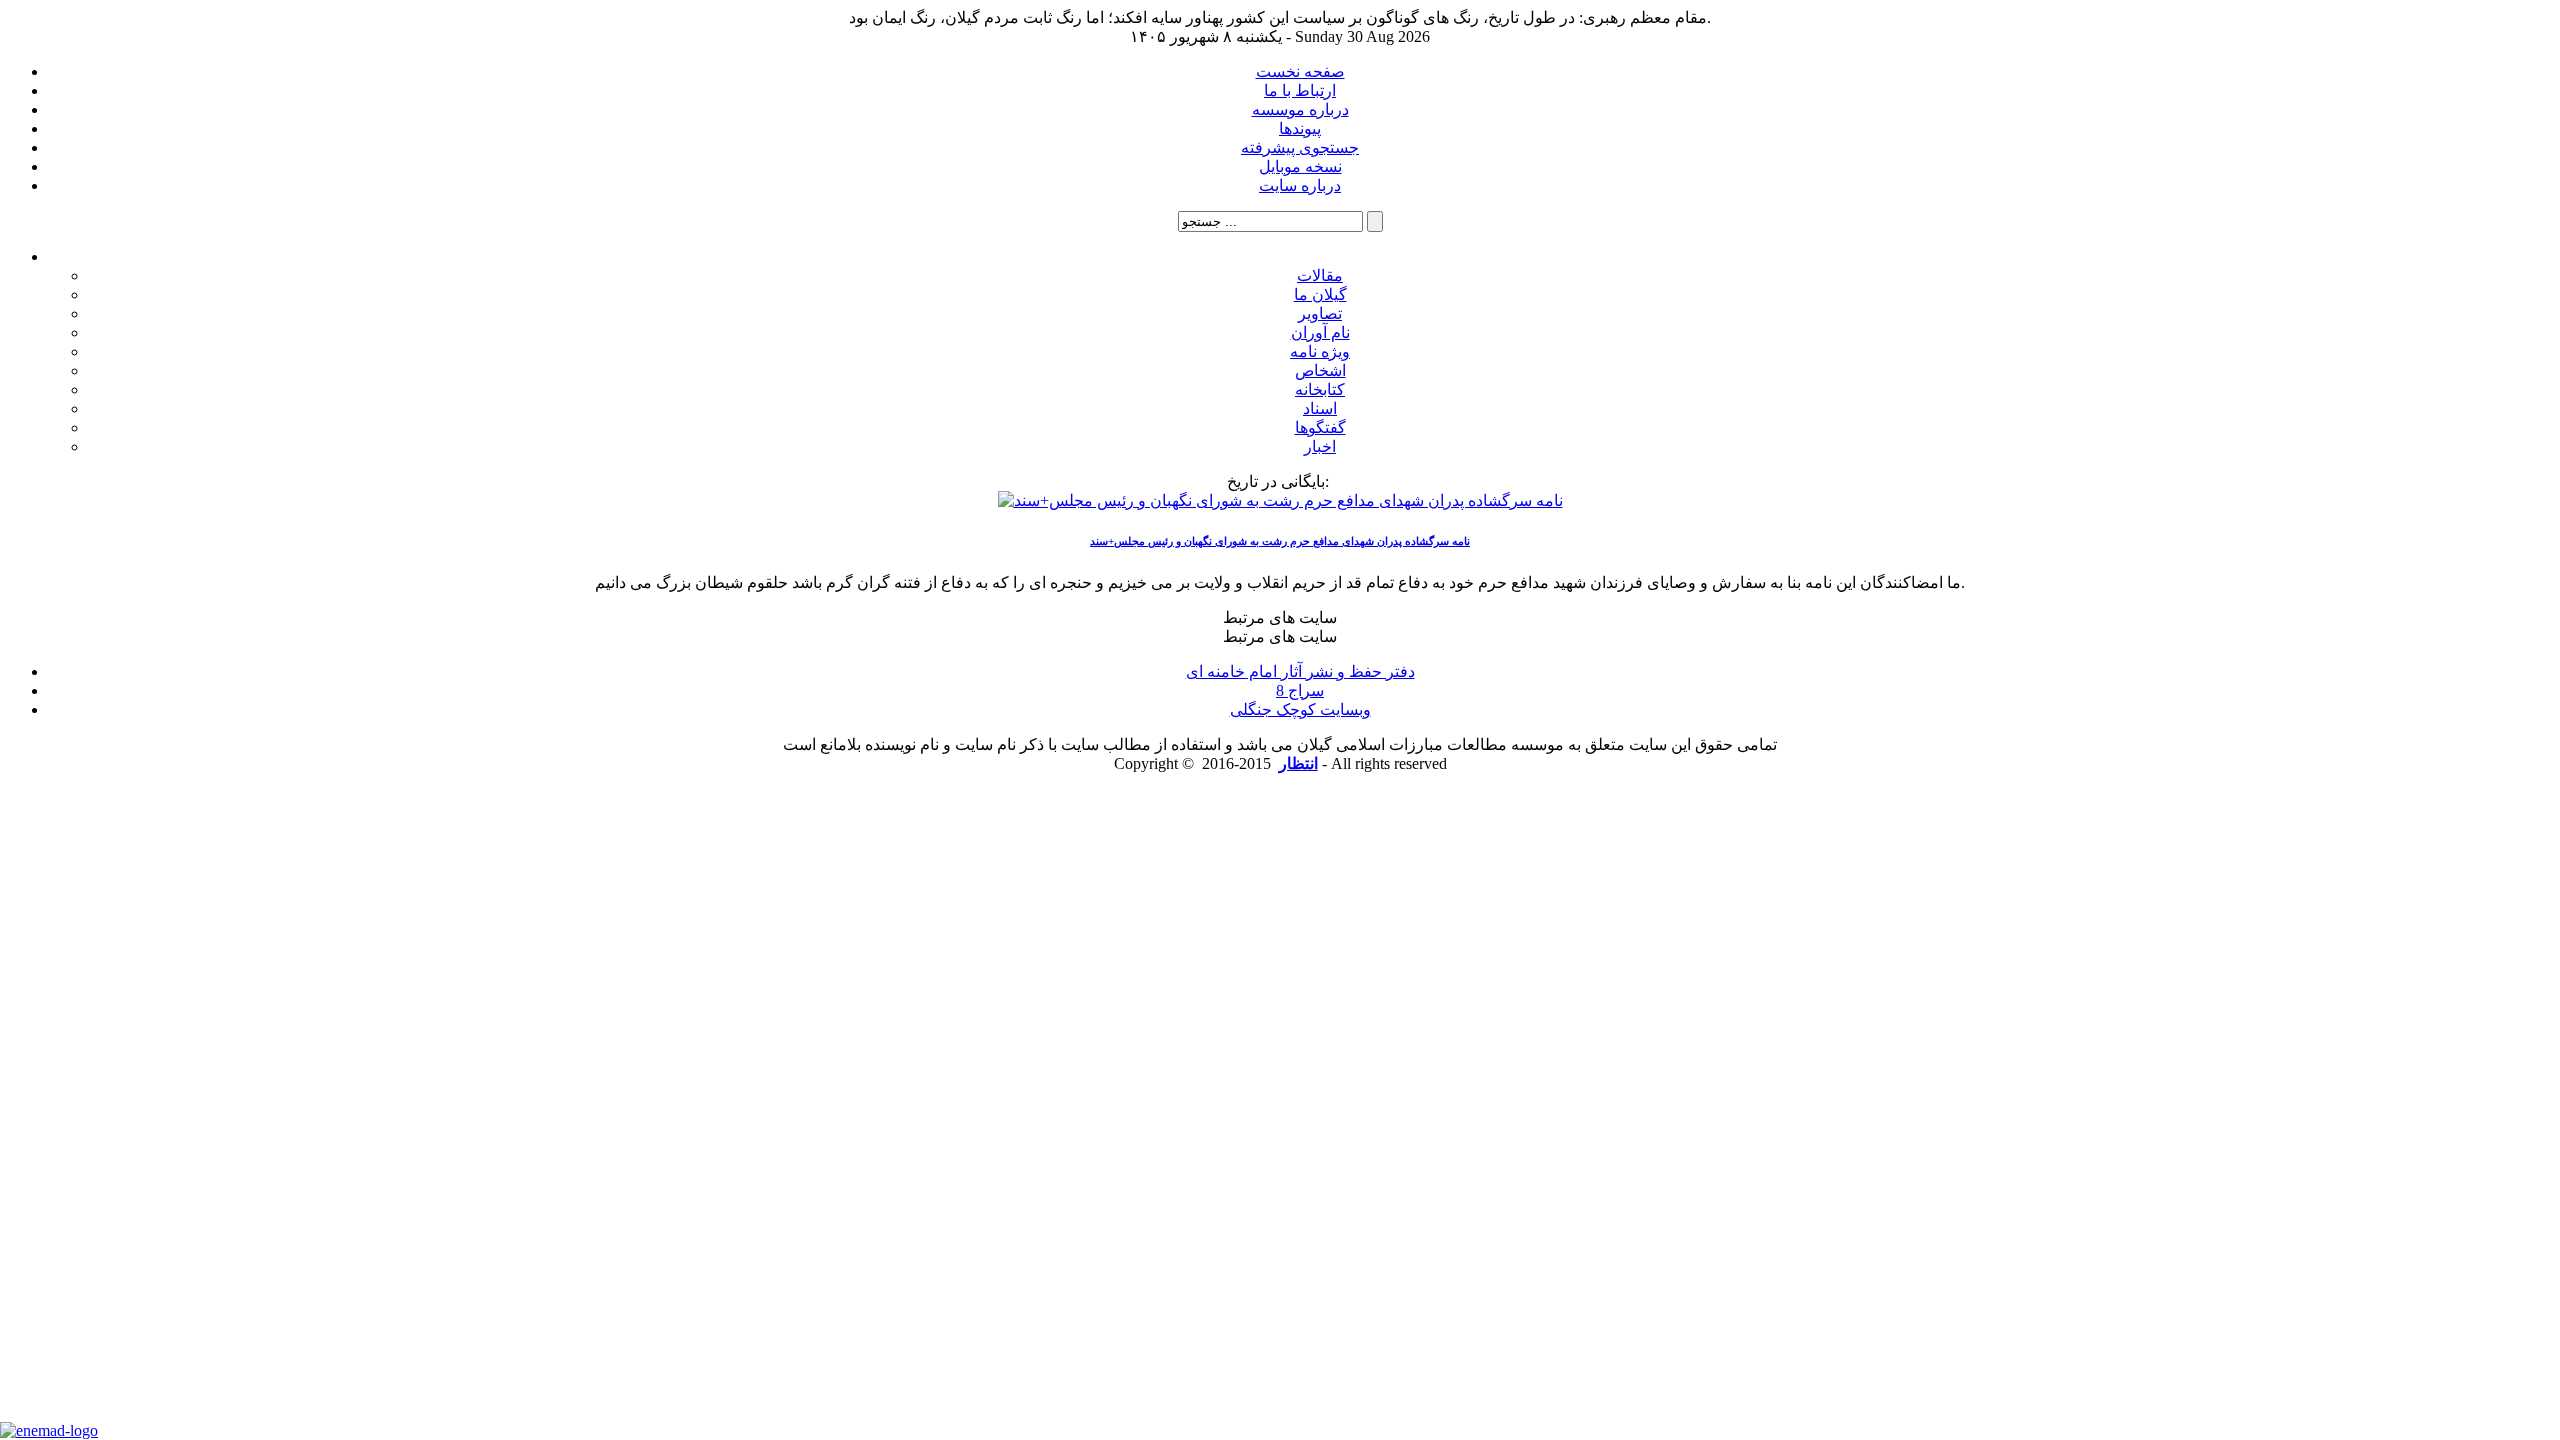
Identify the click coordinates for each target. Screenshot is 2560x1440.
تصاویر (1320, 313)
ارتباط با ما (1300, 90)
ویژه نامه (1320, 351)
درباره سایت (1300, 185)
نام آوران (1320, 332)
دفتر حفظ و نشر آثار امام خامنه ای (1300, 671)
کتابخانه (1320, 389)
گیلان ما (1320, 294)
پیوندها (1300, 128)
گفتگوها (1320, 427)
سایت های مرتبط (1300, 673)
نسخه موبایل (1300, 166)
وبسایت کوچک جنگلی (1300, 709)
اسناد (1320, 408)
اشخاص (1320, 370)
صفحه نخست (1300, 71)
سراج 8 (1300, 690)
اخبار (1320, 446)
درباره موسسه (1300, 109)
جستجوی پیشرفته (1300, 147)
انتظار (1298, 763)
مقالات (1320, 275)
